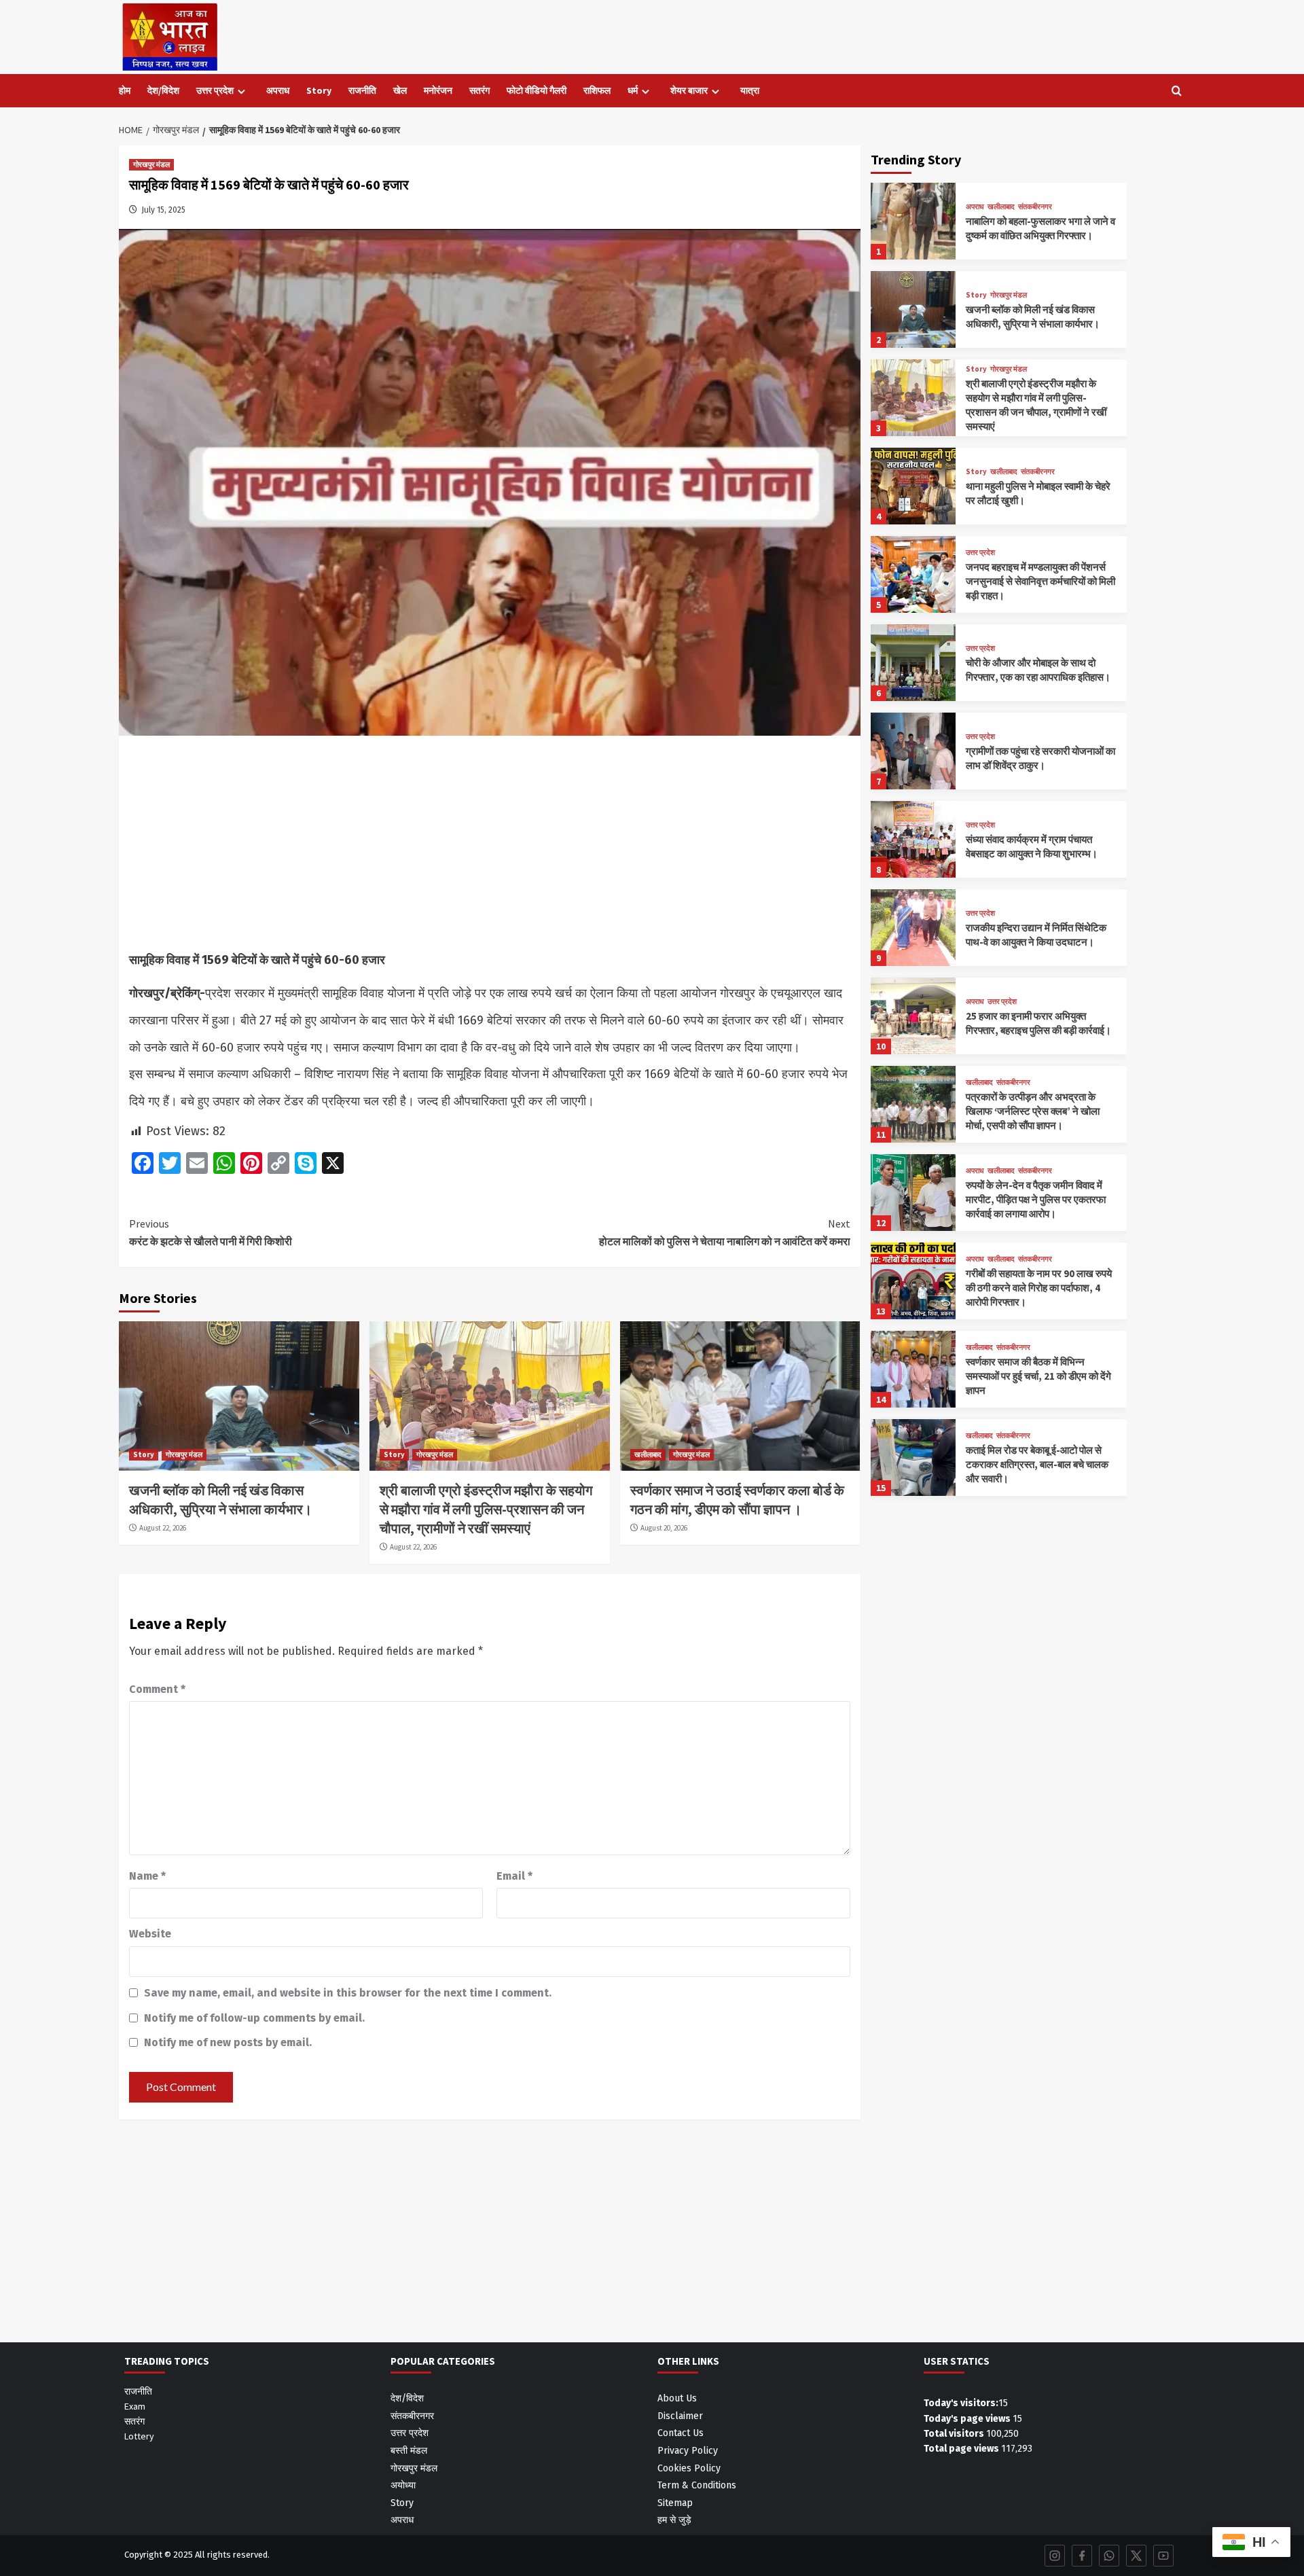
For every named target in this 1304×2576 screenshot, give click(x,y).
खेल (400, 90)
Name (147, 1876)
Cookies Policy (689, 2468)
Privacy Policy (688, 2451)
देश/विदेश (163, 90)
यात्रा (750, 90)
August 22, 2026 (163, 1528)
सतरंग (479, 90)
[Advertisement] (490, 846)
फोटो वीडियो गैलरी (537, 90)
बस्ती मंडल (409, 2451)
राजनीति (362, 90)
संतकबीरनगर (1035, 207)
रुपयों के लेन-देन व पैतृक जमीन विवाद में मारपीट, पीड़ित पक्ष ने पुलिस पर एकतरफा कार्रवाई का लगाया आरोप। (1036, 1199)
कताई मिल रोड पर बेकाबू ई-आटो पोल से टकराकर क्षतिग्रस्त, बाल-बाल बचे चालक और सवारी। (1037, 1464)
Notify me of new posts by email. (228, 2042)
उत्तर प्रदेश (215, 90)
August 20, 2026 (664, 1528)
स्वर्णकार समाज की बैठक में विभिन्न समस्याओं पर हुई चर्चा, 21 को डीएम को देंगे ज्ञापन (1038, 1376)
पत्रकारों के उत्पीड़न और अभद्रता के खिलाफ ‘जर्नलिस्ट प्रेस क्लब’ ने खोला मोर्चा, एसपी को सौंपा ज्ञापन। (1033, 1111)
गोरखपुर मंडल (151, 164)
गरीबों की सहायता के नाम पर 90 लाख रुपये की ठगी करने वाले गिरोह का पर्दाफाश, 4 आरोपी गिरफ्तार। (1039, 1288)
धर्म (633, 90)
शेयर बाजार (689, 90)
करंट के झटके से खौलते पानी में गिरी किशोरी (211, 1232)
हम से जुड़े (674, 2520)
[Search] (1177, 91)
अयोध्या (403, 2485)
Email (514, 1876)
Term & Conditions (697, 2485)
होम (125, 90)
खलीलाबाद (648, 1454)
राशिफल (597, 90)
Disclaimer (680, 2416)
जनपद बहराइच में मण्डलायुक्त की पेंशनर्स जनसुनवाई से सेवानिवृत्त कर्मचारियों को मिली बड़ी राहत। (1040, 581)
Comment (157, 1689)
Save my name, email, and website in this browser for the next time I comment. (348, 1993)
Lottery (139, 2436)
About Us (677, 2398)
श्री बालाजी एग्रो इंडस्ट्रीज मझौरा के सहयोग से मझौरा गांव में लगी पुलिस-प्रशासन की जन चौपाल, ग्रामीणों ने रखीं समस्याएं (486, 1509)
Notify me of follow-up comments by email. (254, 2018)
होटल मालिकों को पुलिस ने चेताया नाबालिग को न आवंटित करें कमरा (725, 1232)
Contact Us (681, 2433)
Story (319, 90)
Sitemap (675, 2503)
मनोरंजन (438, 90)
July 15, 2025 (163, 210)
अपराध (278, 90)
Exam (135, 2406)
